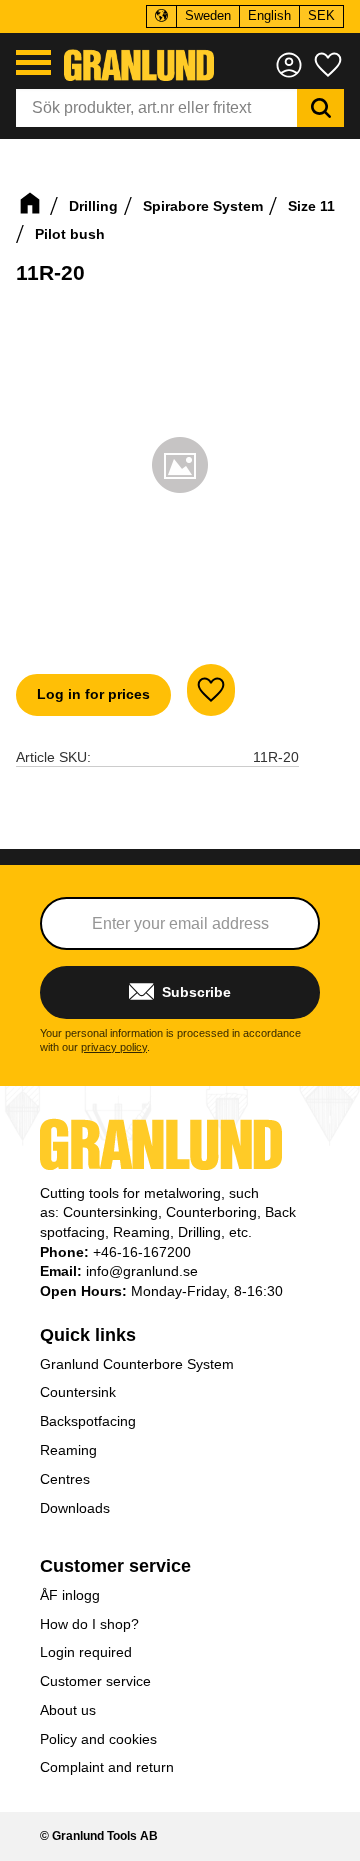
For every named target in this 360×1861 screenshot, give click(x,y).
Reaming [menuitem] (68, 1450)
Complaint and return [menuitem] (107, 1767)
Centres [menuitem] (65, 1479)
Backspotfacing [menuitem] (88, 1421)
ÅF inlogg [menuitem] (70, 1595)
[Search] (320, 108)
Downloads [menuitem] (75, 1508)
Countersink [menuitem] (78, 1392)
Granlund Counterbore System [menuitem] (137, 1364)
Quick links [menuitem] (88, 1335)
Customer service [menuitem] (115, 1566)
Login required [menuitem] (86, 1652)
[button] (33, 62)
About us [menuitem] (68, 1710)
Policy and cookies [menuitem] (98, 1739)
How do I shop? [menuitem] (89, 1624)
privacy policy (114, 1047)
